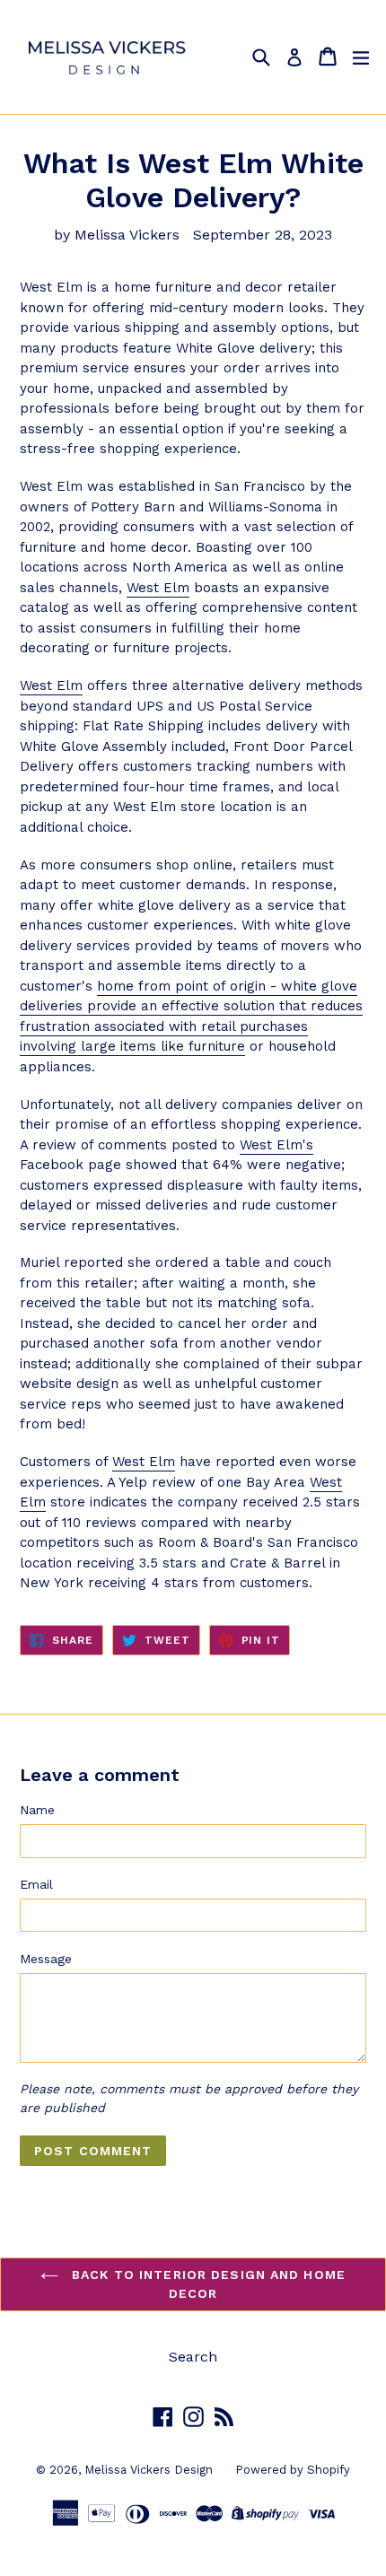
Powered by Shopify (293, 2470)
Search (193, 2357)
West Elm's (276, 1145)
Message (46, 1959)
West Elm (158, 588)
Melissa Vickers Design (149, 2470)
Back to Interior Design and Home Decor (206, 2284)
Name (37, 1810)
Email (36, 1884)
